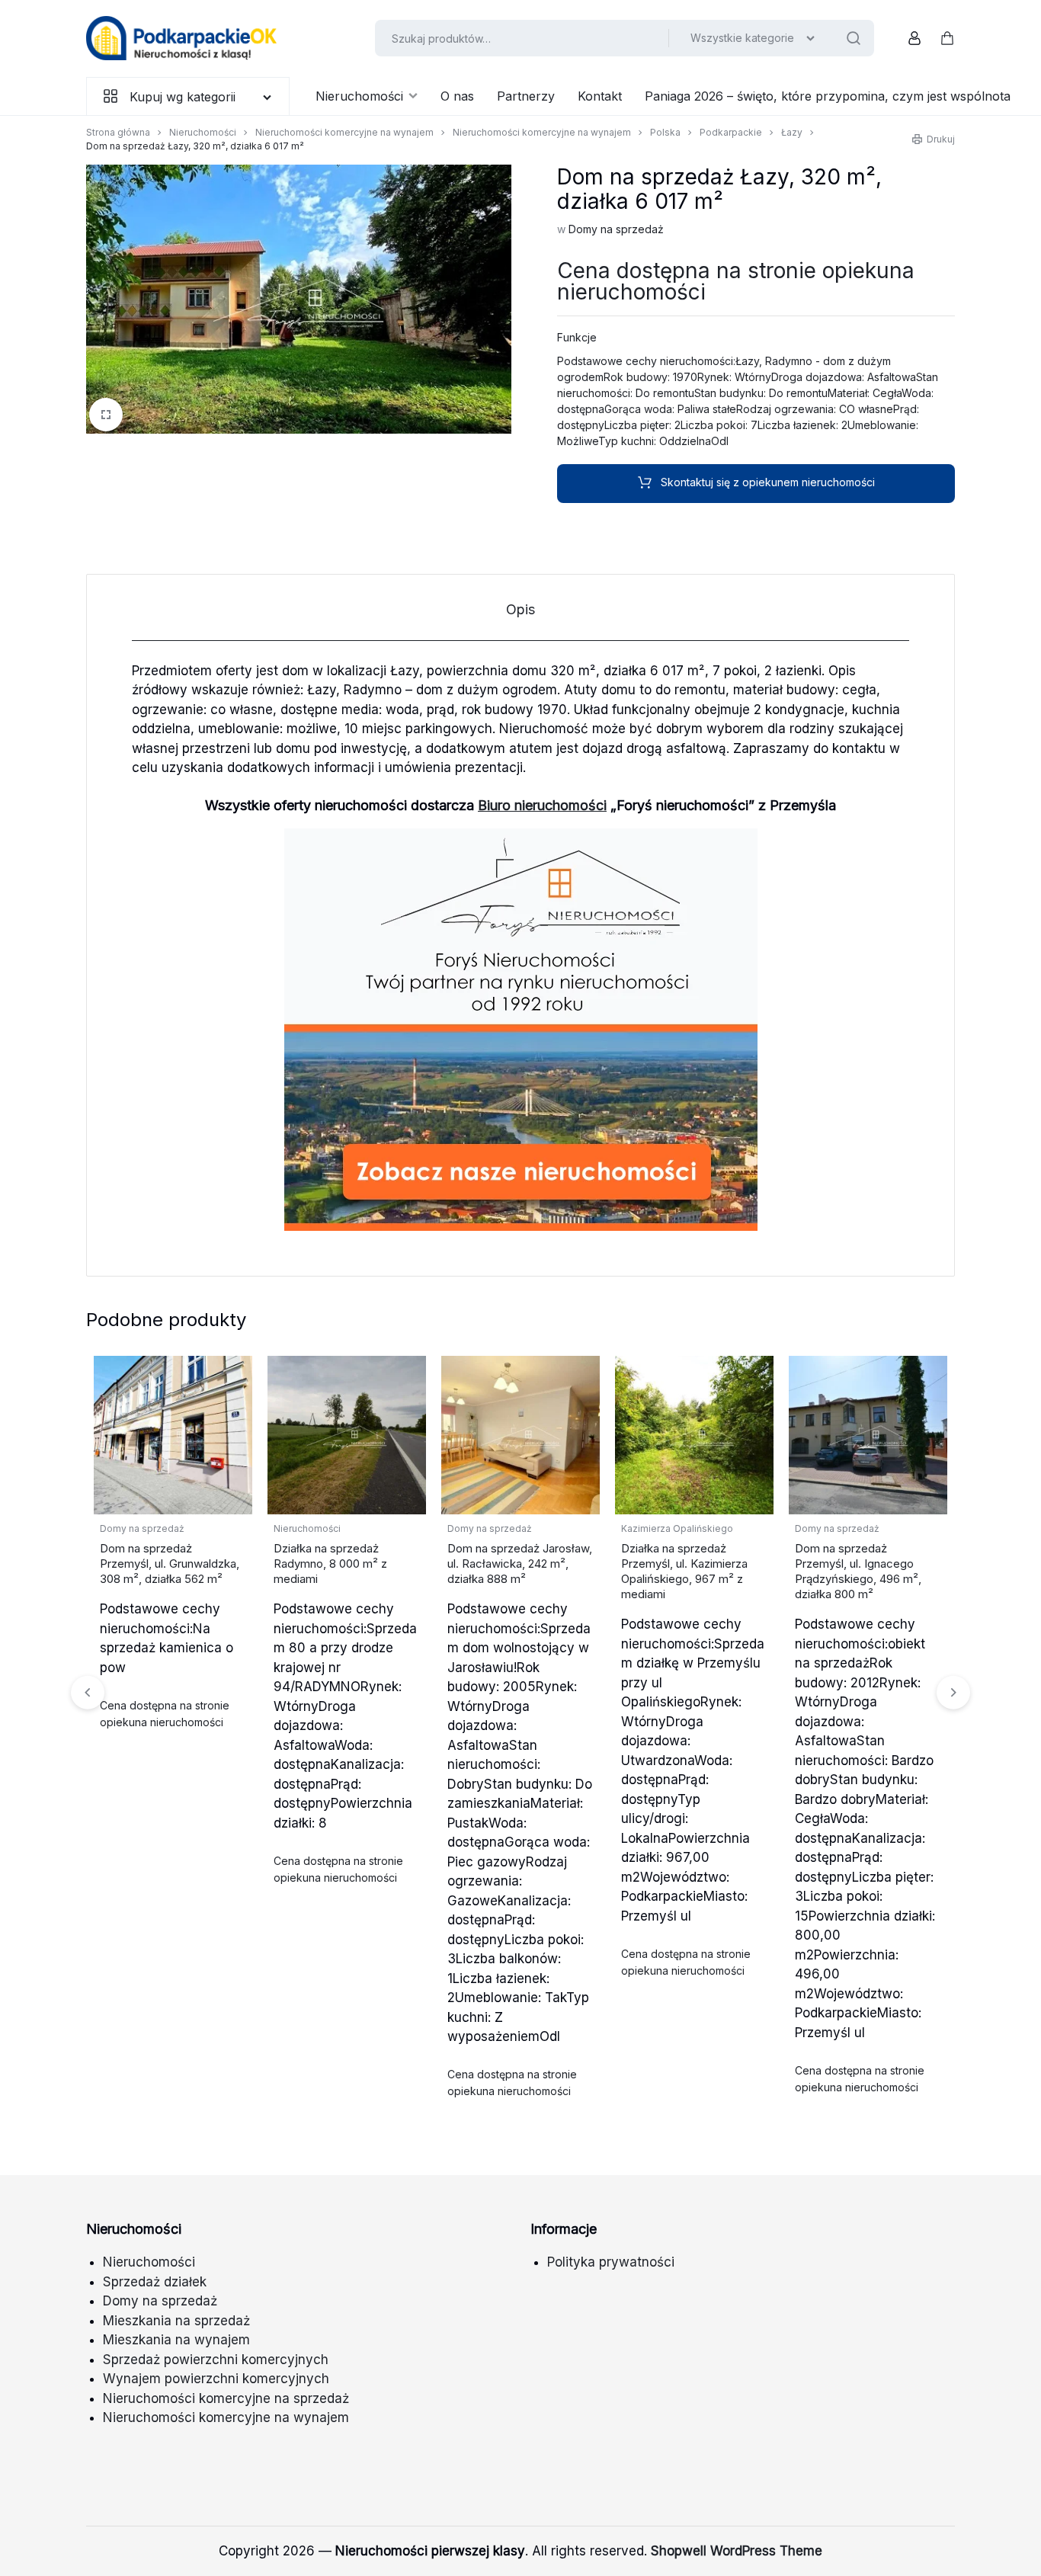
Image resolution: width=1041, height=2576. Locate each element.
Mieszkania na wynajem (176, 2340)
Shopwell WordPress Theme (737, 2551)
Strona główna (118, 132)
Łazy (792, 132)
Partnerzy (526, 96)
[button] (953, 1693)
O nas (457, 96)
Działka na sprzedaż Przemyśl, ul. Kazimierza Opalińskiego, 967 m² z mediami (684, 1571)
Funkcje (577, 337)
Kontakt (600, 96)
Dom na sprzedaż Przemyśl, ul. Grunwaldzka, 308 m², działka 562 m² (170, 1564)
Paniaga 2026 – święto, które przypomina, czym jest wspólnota (828, 96)
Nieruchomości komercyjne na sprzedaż (226, 2398)
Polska (665, 132)
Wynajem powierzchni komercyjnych (216, 2379)
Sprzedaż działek (155, 2282)
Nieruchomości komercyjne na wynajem (344, 132)
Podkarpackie (731, 132)
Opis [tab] (520, 609)
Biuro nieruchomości (542, 805)
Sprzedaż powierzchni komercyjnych (216, 2360)
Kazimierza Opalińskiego (677, 1528)
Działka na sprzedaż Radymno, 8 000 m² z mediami (330, 1564)
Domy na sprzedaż (616, 229)
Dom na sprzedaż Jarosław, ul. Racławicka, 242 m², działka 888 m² (520, 1564)
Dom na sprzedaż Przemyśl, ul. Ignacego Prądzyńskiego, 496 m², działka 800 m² (858, 1571)
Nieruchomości (359, 96)
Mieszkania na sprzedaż (176, 2321)
